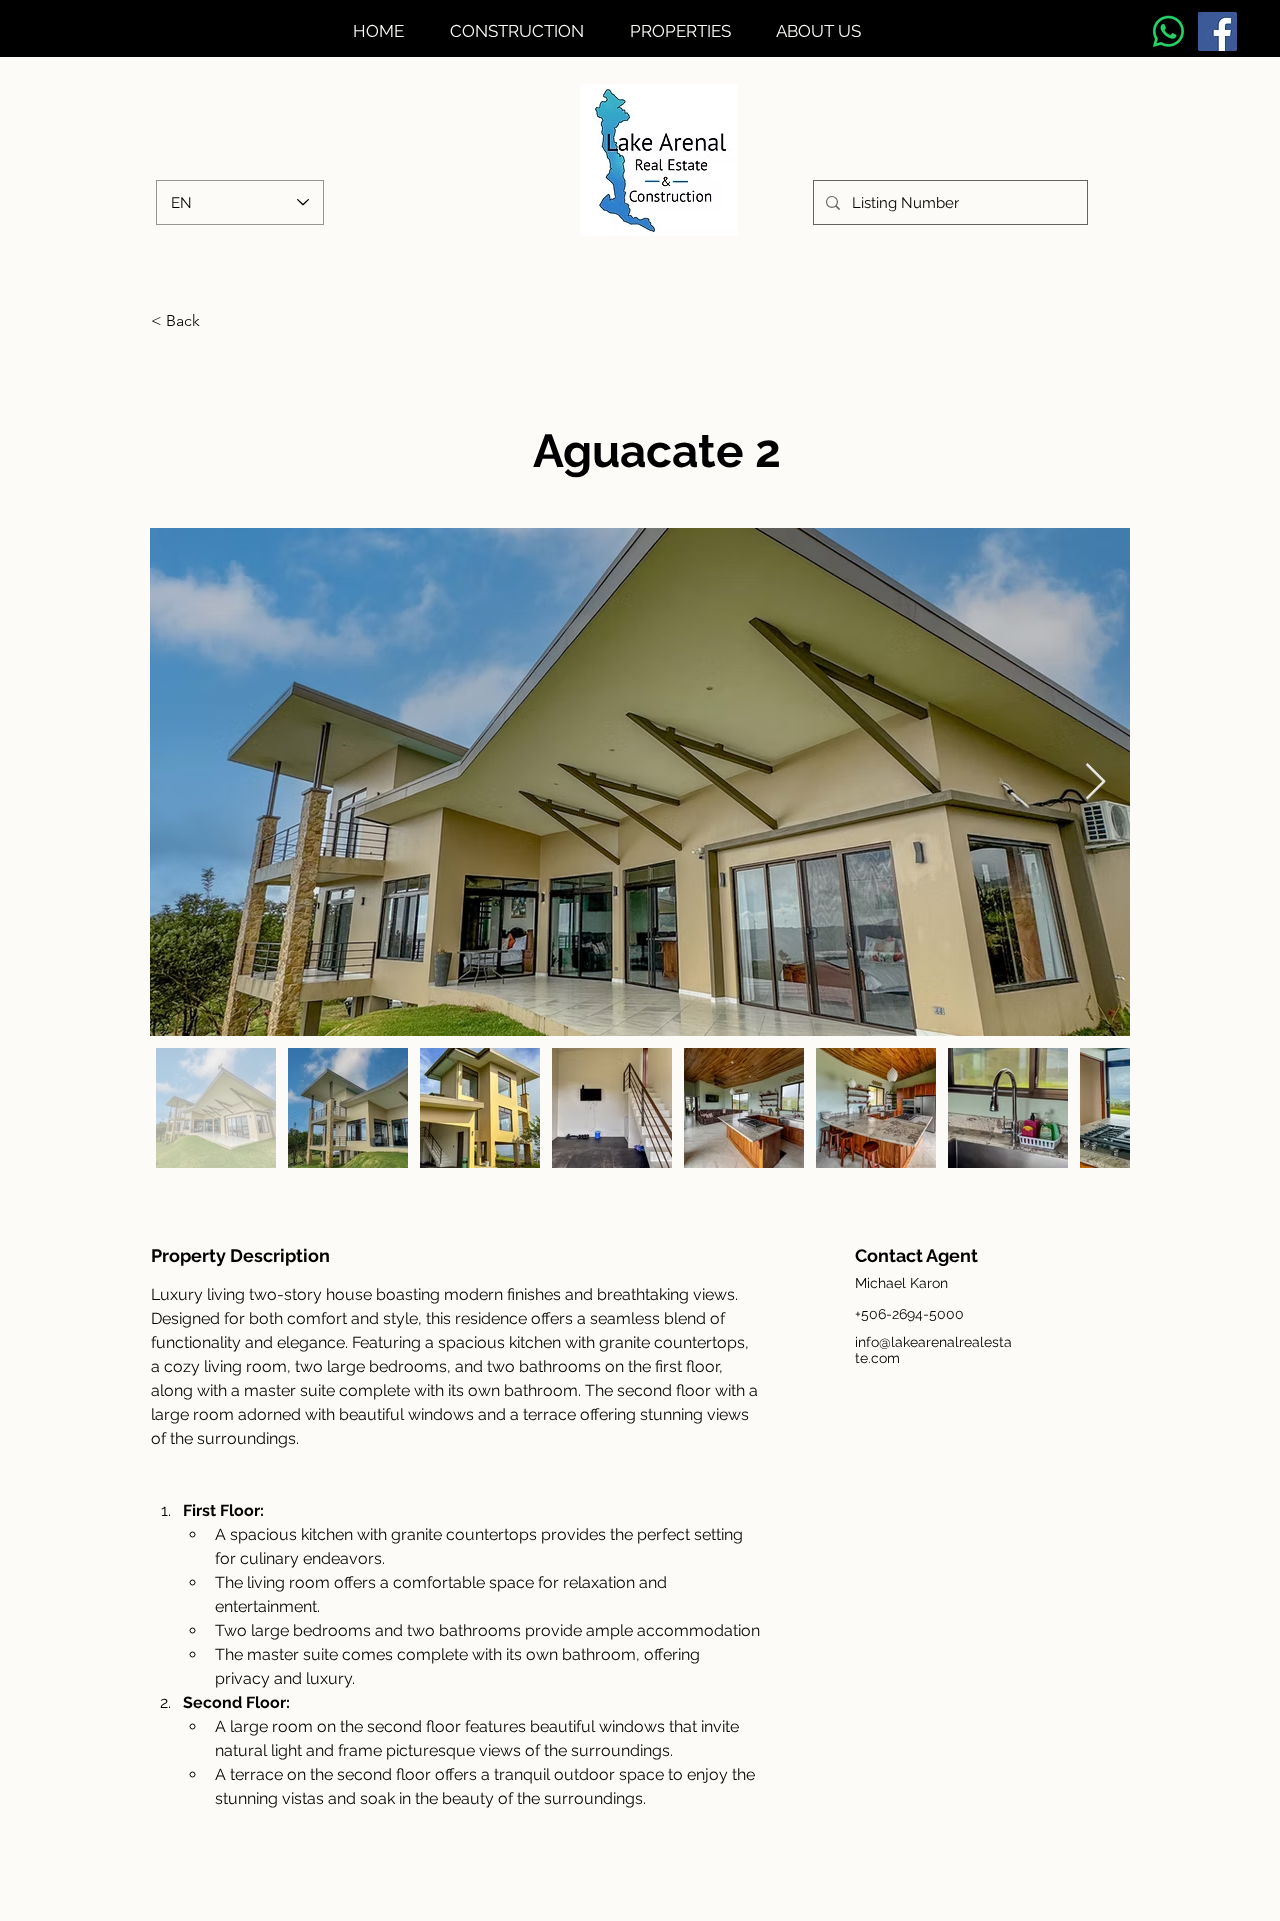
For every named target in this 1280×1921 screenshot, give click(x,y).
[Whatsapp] (1168, 31)
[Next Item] (1095, 782)
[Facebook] (1217, 31)
